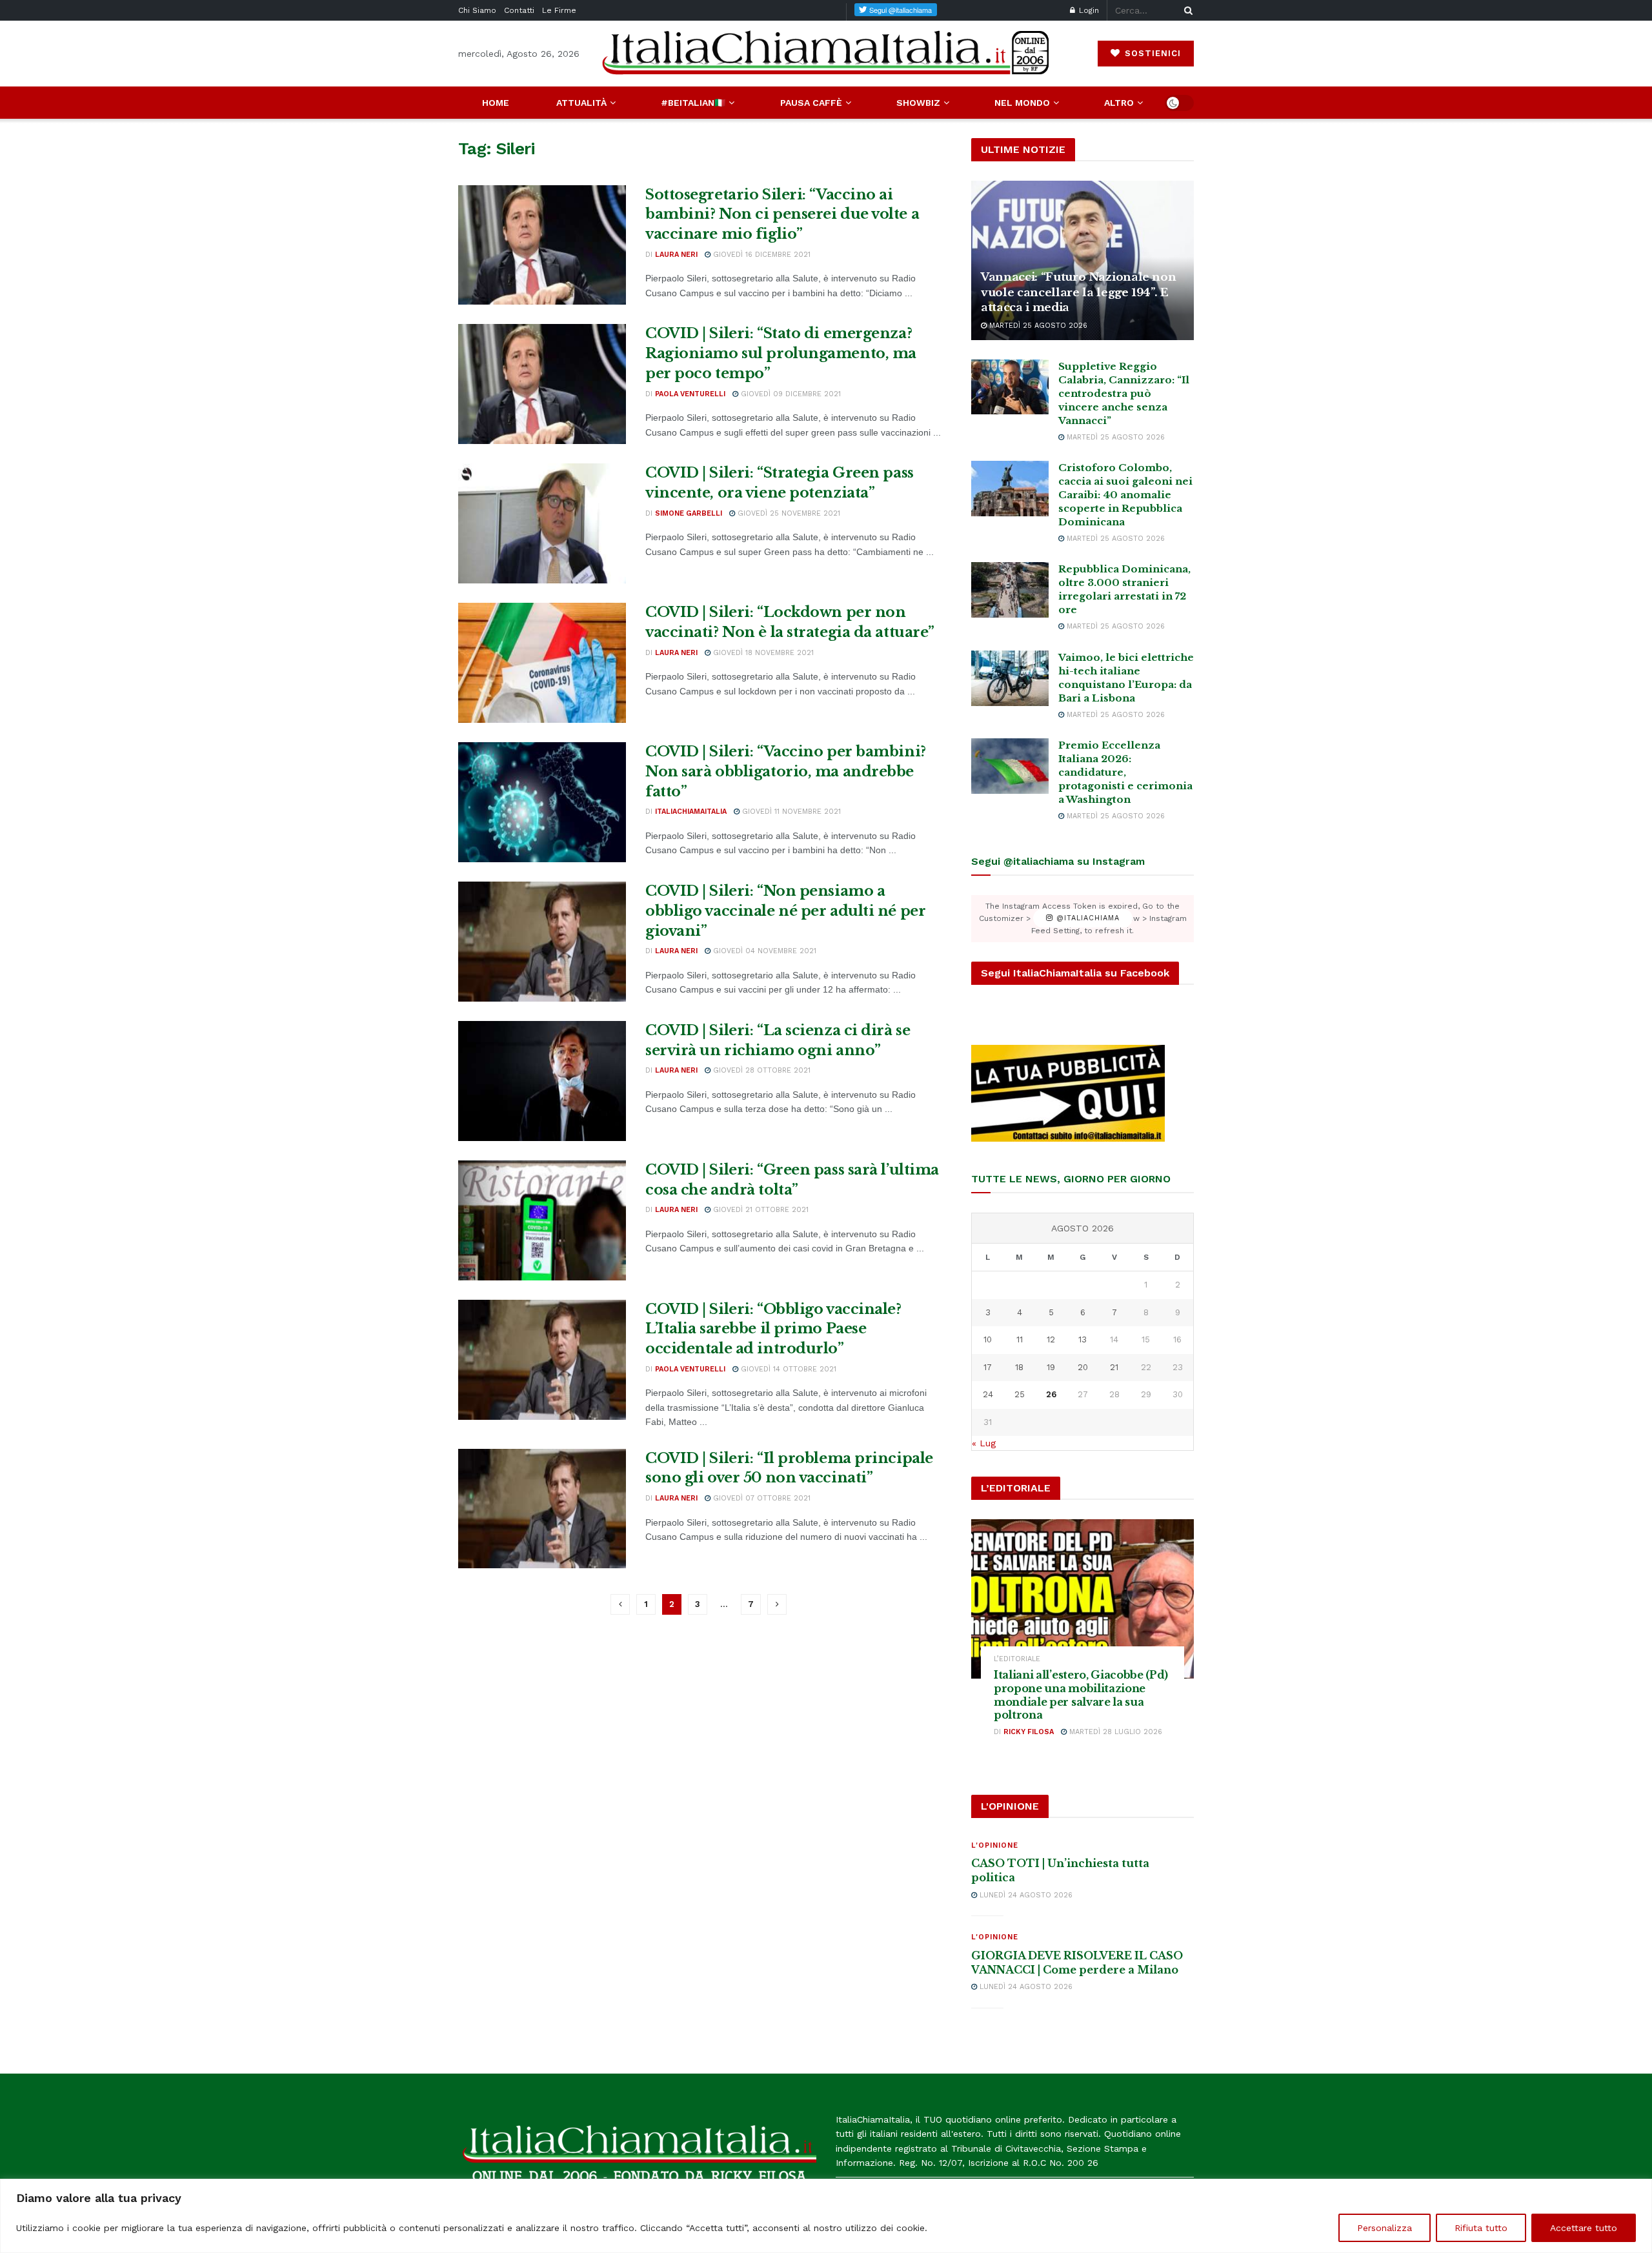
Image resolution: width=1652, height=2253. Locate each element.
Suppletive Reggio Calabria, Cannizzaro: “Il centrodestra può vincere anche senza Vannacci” (1124, 393)
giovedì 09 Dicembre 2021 (790, 394)
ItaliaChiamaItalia (691, 812)
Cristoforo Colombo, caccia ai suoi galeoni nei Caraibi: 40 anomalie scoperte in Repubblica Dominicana (1125, 495)
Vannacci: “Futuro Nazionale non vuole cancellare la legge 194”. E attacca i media (1078, 293)
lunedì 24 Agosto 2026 (1025, 1895)
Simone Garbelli (689, 513)
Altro (1119, 103)
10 (988, 1339)
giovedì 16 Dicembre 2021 (761, 255)
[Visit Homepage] (826, 53)
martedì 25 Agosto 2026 (1037, 326)
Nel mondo (1022, 103)
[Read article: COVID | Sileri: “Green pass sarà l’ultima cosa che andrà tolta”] (542, 1220)
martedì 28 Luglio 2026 (1114, 1732)
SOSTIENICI (1151, 53)
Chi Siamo (477, 10)
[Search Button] (1186, 10)
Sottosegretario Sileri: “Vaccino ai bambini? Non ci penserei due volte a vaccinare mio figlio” (782, 215)
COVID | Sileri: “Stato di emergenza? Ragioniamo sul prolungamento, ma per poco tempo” (781, 353)
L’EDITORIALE (1017, 1659)
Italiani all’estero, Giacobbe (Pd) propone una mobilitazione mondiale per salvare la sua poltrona (1081, 1695)
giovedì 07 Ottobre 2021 (761, 1498)
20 (1083, 1367)
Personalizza (1385, 2228)
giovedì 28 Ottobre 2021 (761, 1070)
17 (988, 1367)
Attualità (581, 103)
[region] (826, 2216)
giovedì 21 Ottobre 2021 (760, 1210)
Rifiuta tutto (1481, 2228)
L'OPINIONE (995, 1845)
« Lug (984, 1443)
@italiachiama (1086, 919)
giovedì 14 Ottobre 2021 (787, 1369)
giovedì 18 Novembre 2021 (762, 653)
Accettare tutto (1584, 2228)
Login (1088, 10)
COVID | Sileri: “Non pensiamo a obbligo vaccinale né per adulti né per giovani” (785, 911)
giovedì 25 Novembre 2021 (788, 513)
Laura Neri (676, 255)
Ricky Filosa (1029, 1732)
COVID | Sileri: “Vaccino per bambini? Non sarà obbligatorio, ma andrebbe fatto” (786, 772)
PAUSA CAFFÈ (811, 103)
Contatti (519, 10)
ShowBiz (918, 103)
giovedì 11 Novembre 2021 (790, 812)
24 (988, 1394)
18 (1019, 1367)
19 (1051, 1367)
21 (1114, 1367)
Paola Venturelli (690, 394)
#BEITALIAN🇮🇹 (693, 103)
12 (1051, 1339)
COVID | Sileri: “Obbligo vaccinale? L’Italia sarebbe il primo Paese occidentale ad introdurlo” (773, 1329)
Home (496, 103)
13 (1083, 1339)
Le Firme (559, 10)
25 (1020, 1394)
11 (1020, 1339)
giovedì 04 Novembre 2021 (763, 951)
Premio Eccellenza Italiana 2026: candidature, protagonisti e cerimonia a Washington (1125, 772)
